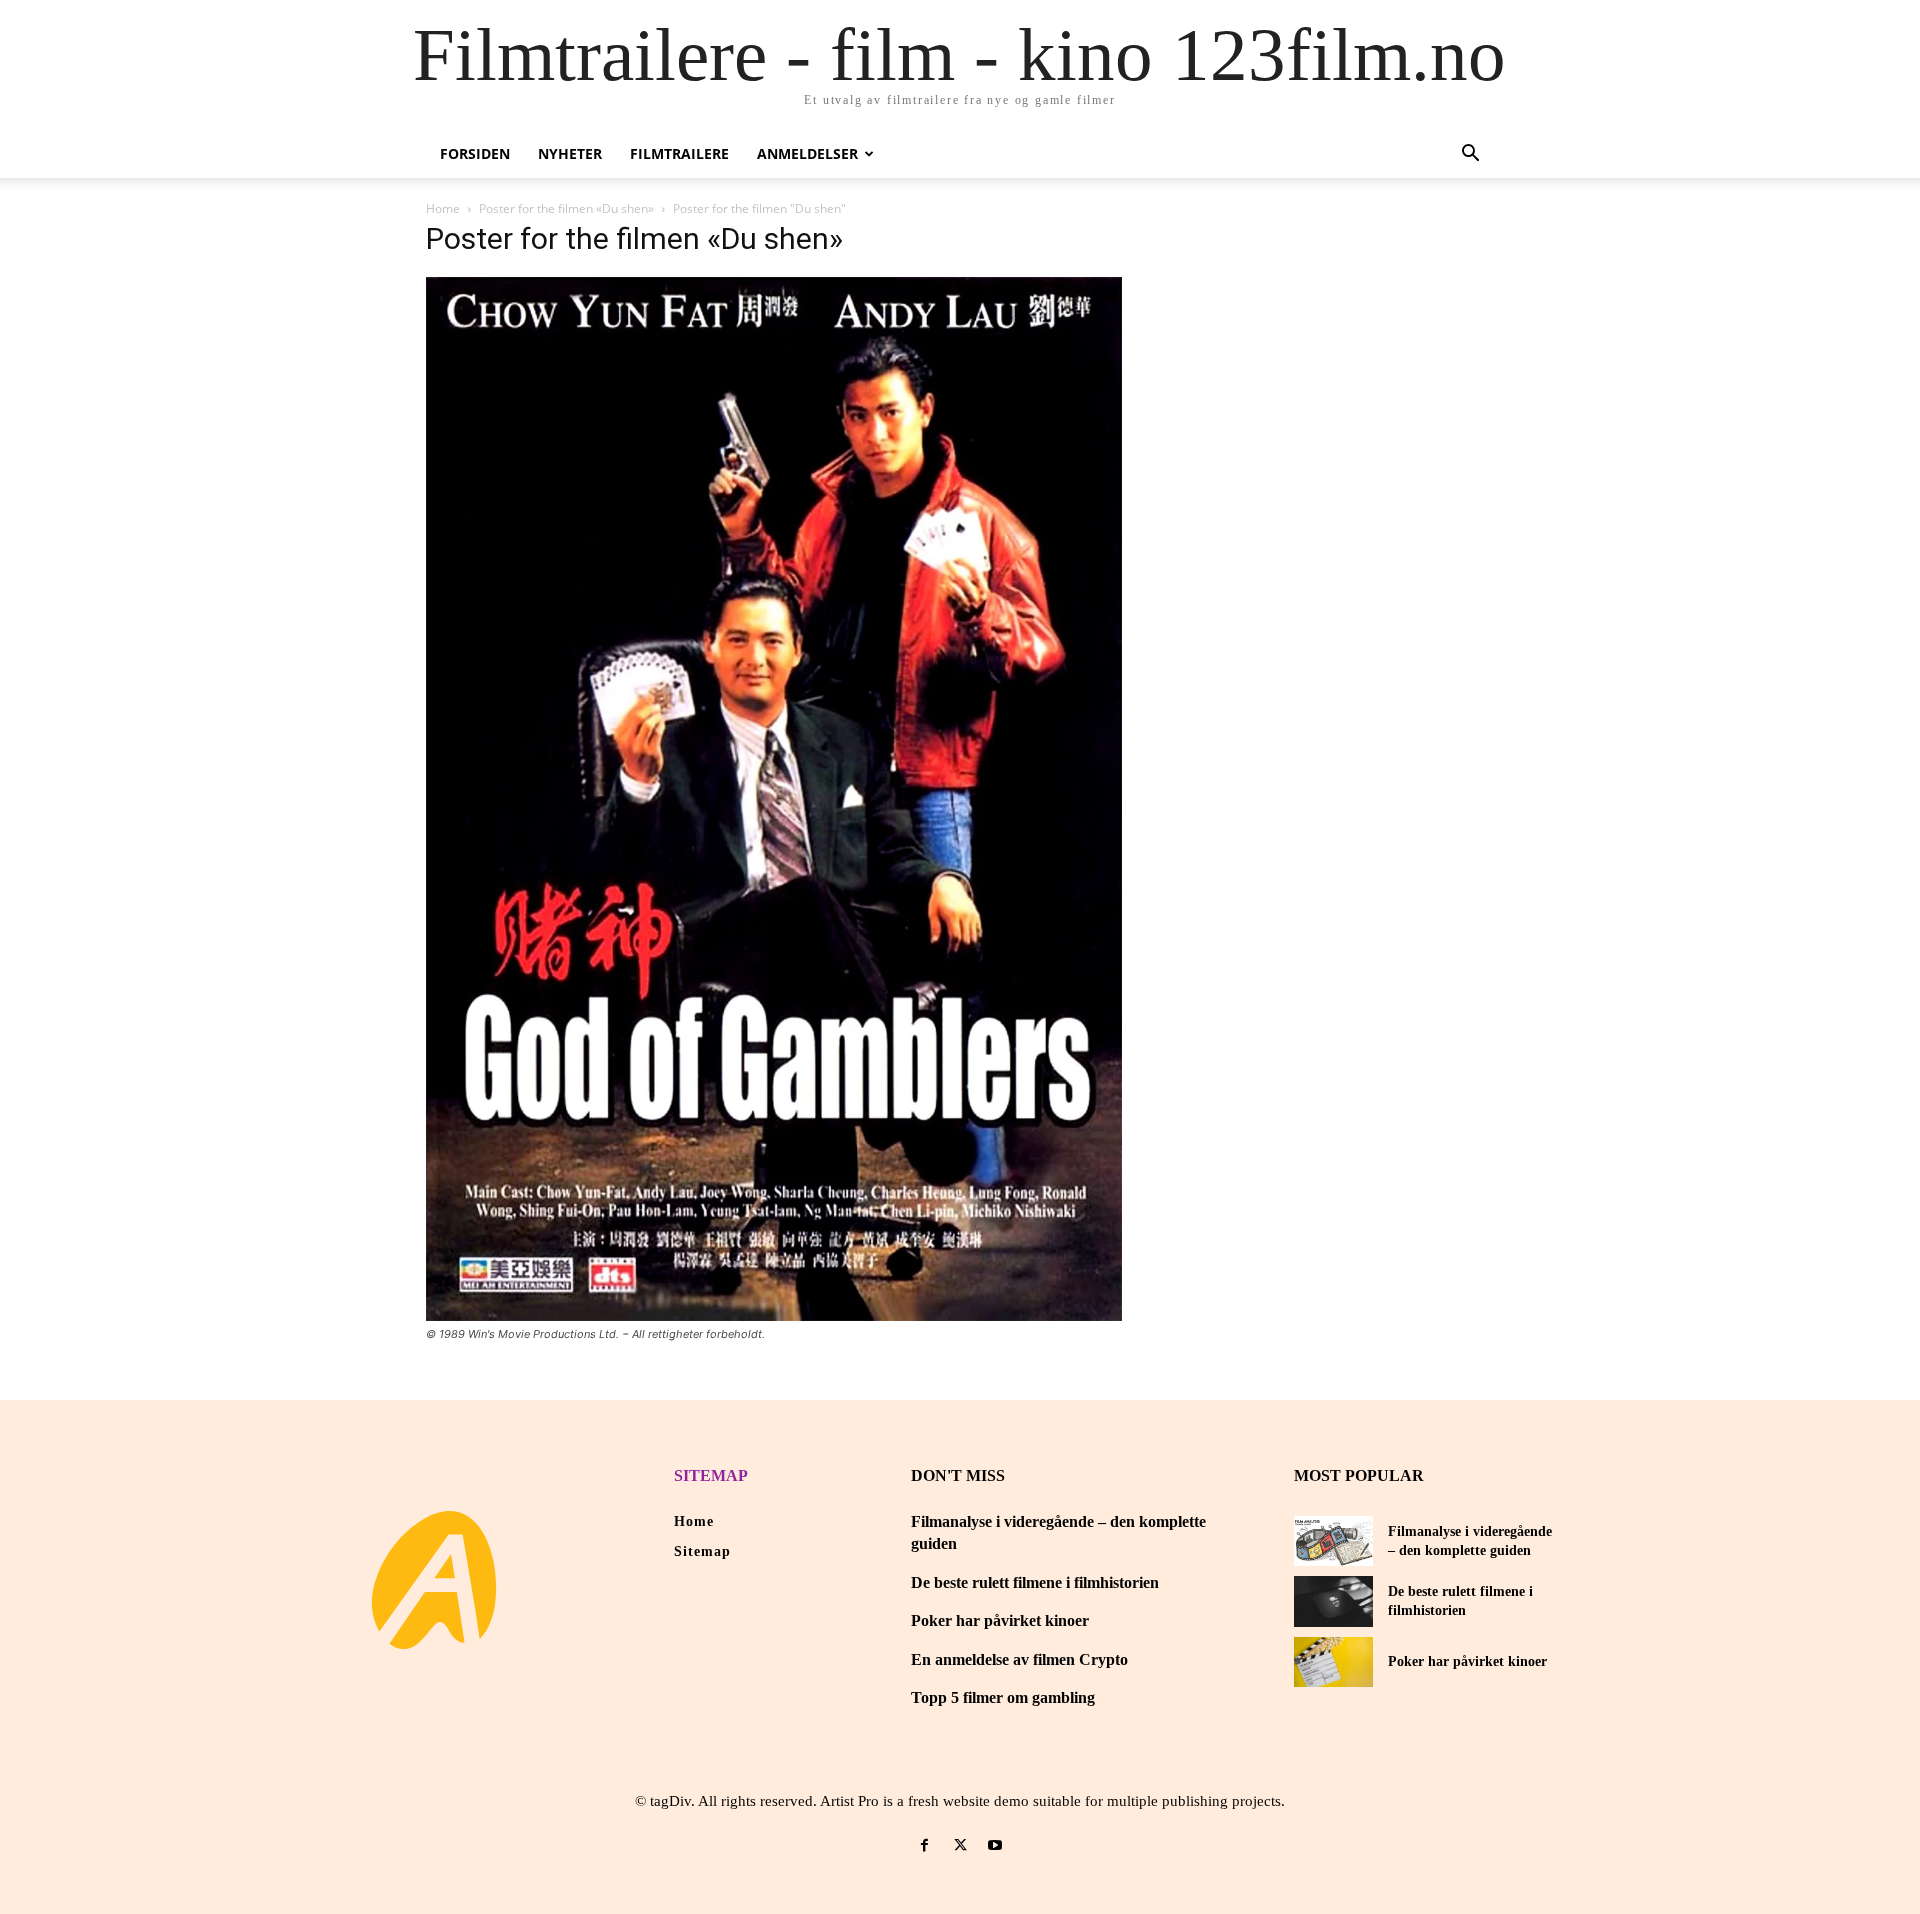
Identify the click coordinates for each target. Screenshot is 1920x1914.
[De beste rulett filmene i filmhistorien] (1333, 1601)
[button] (1470, 155)
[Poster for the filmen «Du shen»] (774, 1315)
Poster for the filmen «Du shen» (566, 208)
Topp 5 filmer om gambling (1003, 1697)
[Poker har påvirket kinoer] (1333, 1662)
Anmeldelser (807, 153)
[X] (959, 1845)
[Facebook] (924, 1845)
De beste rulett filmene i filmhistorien (1035, 1582)
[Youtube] (995, 1845)
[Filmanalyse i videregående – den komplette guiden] (1333, 1541)
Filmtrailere (679, 153)
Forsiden (475, 153)
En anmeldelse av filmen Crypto (1019, 1659)
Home (443, 208)
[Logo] (434, 1580)
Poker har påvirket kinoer (1000, 1620)
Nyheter (570, 153)
